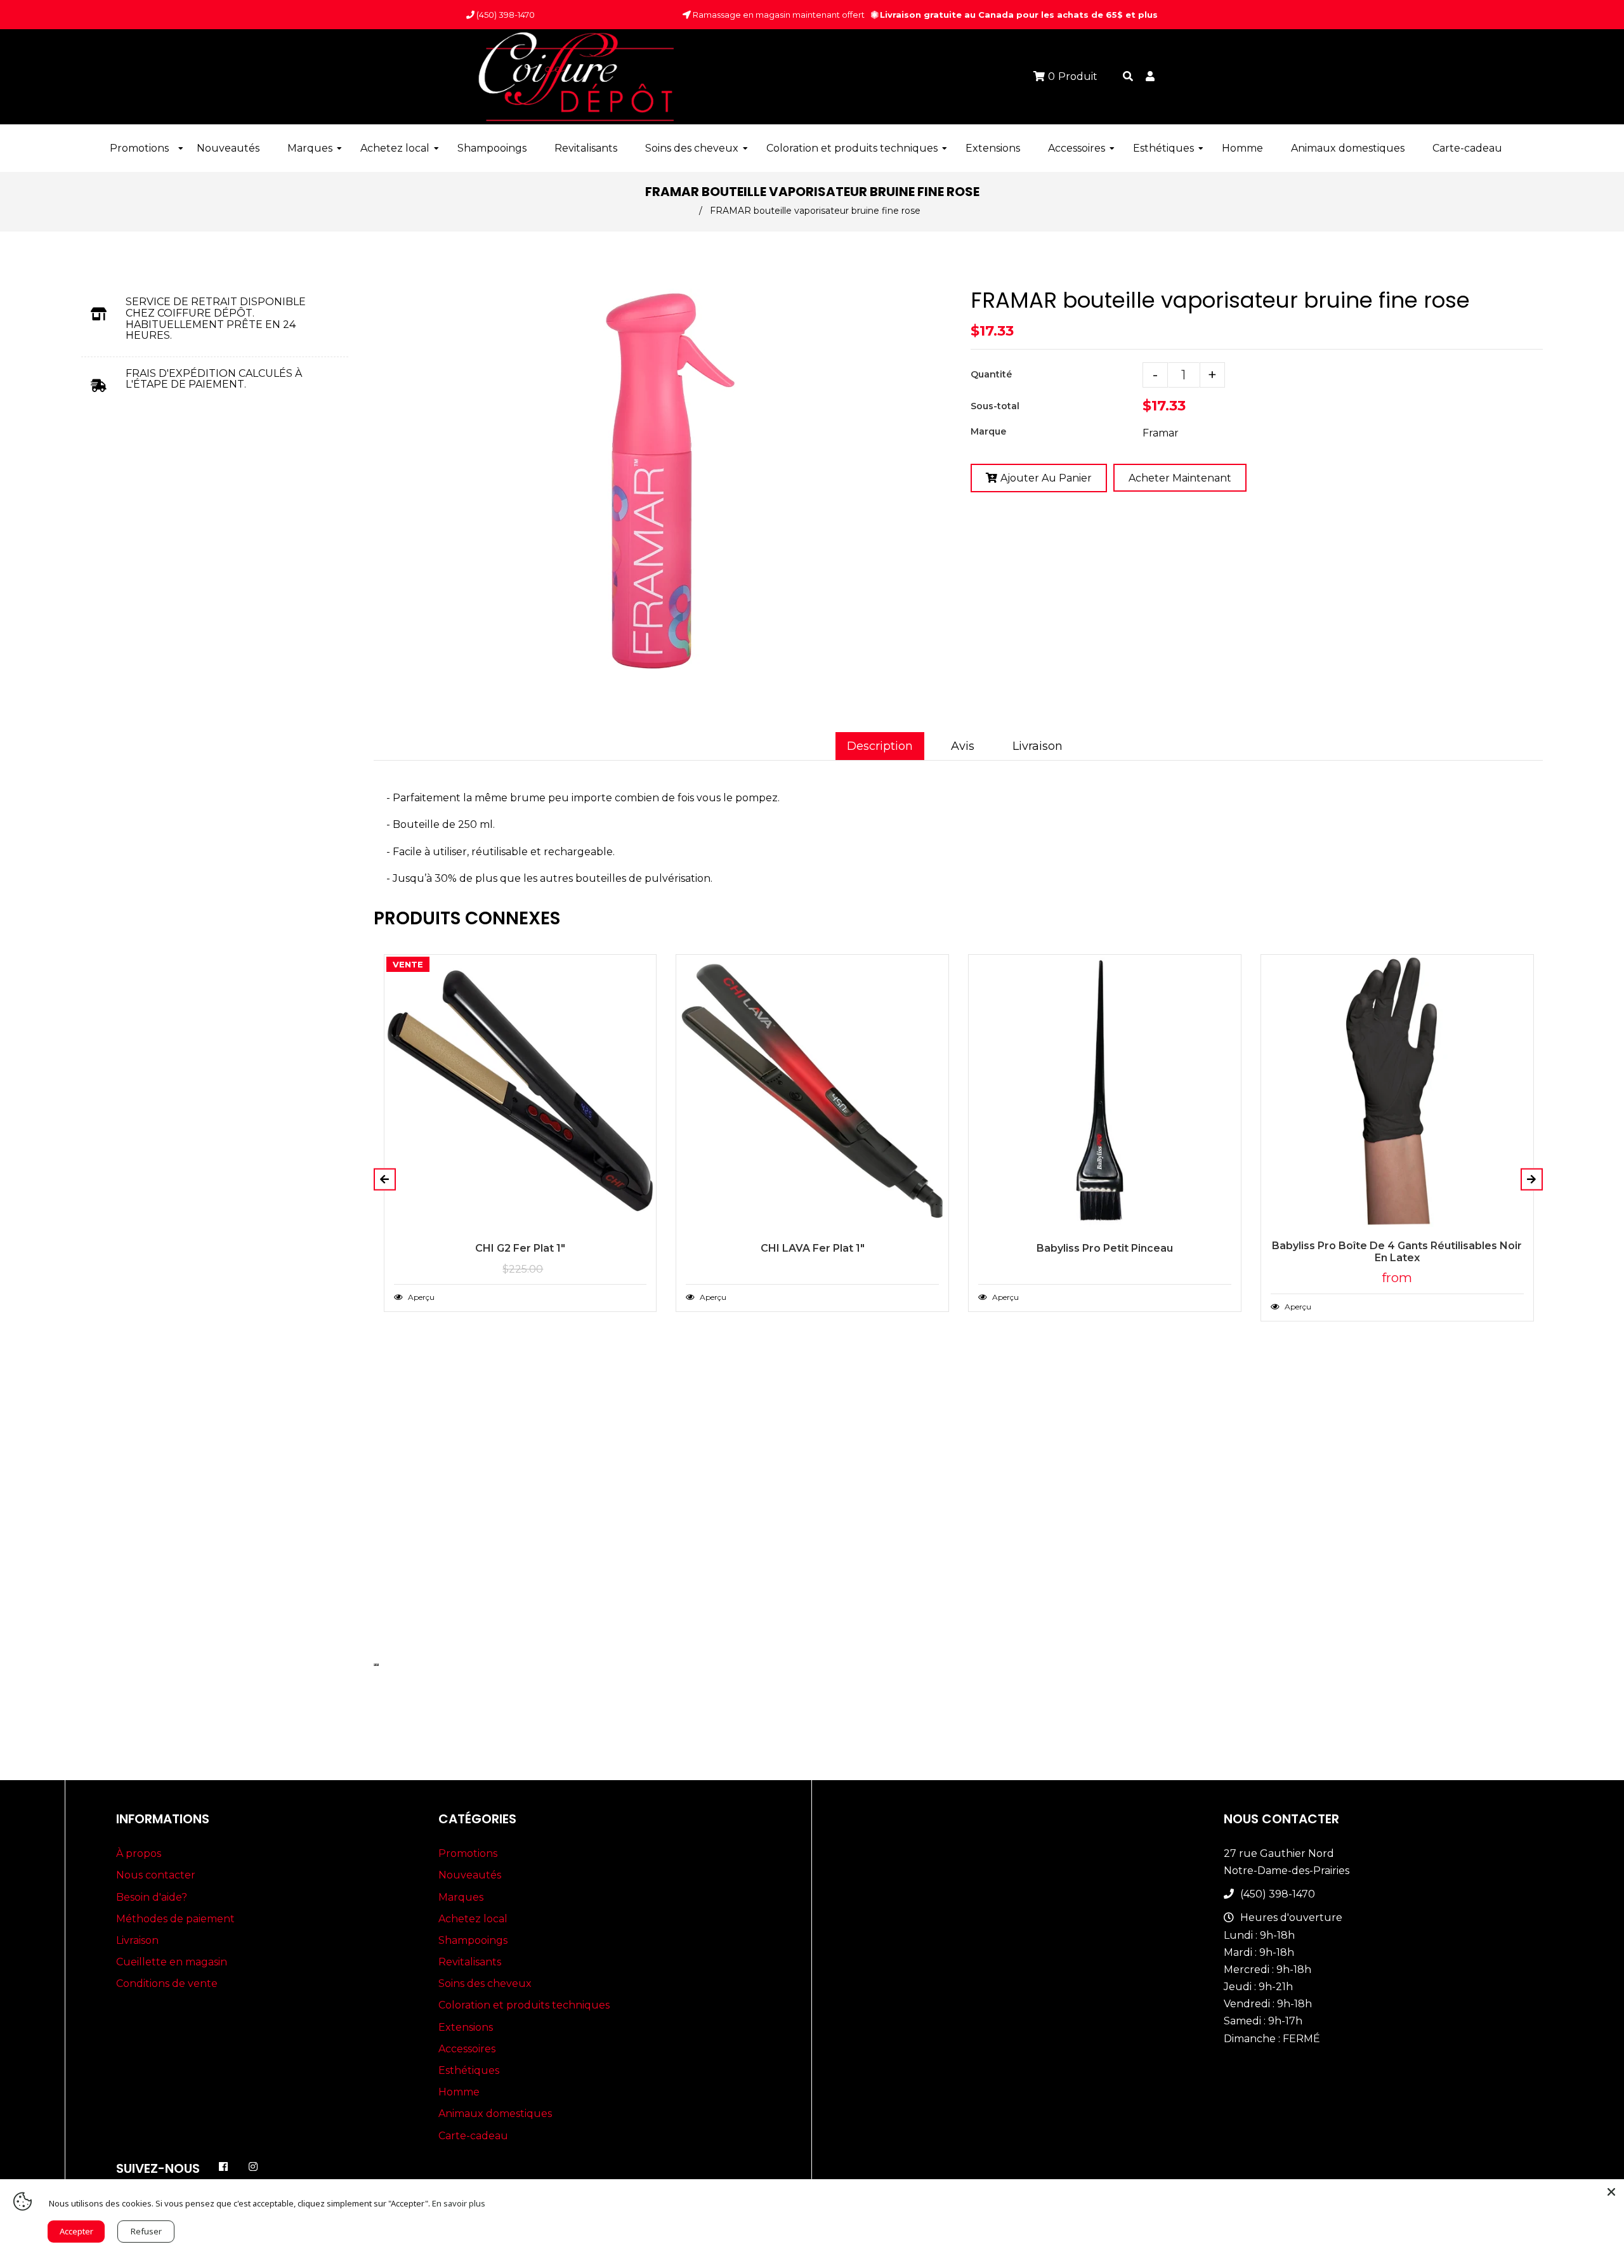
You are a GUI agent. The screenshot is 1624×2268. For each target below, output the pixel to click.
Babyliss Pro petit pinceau (1105, 1248)
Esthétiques (469, 2070)
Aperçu (420, 1297)
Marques (461, 1897)
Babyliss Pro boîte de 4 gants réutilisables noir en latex (1397, 1252)
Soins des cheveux (485, 1983)
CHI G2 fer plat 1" (520, 1248)
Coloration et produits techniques (524, 2005)
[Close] (1611, 2192)
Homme (459, 2092)
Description (880, 746)
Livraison (1038, 746)
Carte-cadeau (473, 2136)
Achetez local (473, 1919)
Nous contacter (156, 1875)
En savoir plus (459, 2203)
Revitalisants (470, 1962)
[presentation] (375, 1665)
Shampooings (473, 1940)
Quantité (991, 374)
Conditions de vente (167, 1983)
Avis (963, 746)
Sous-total (995, 406)
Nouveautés (470, 1875)
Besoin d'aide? (152, 1897)
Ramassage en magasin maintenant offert (778, 15)
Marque (988, 431)
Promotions (468, 1853)
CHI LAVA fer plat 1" (813, 1248)
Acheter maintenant (1180, 478)
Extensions (466, 2027)
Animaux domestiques (495, 2114)
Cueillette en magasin (172, 1962)
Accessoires (467, 2049)
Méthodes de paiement (175, 1919)
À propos (139, 1853)
